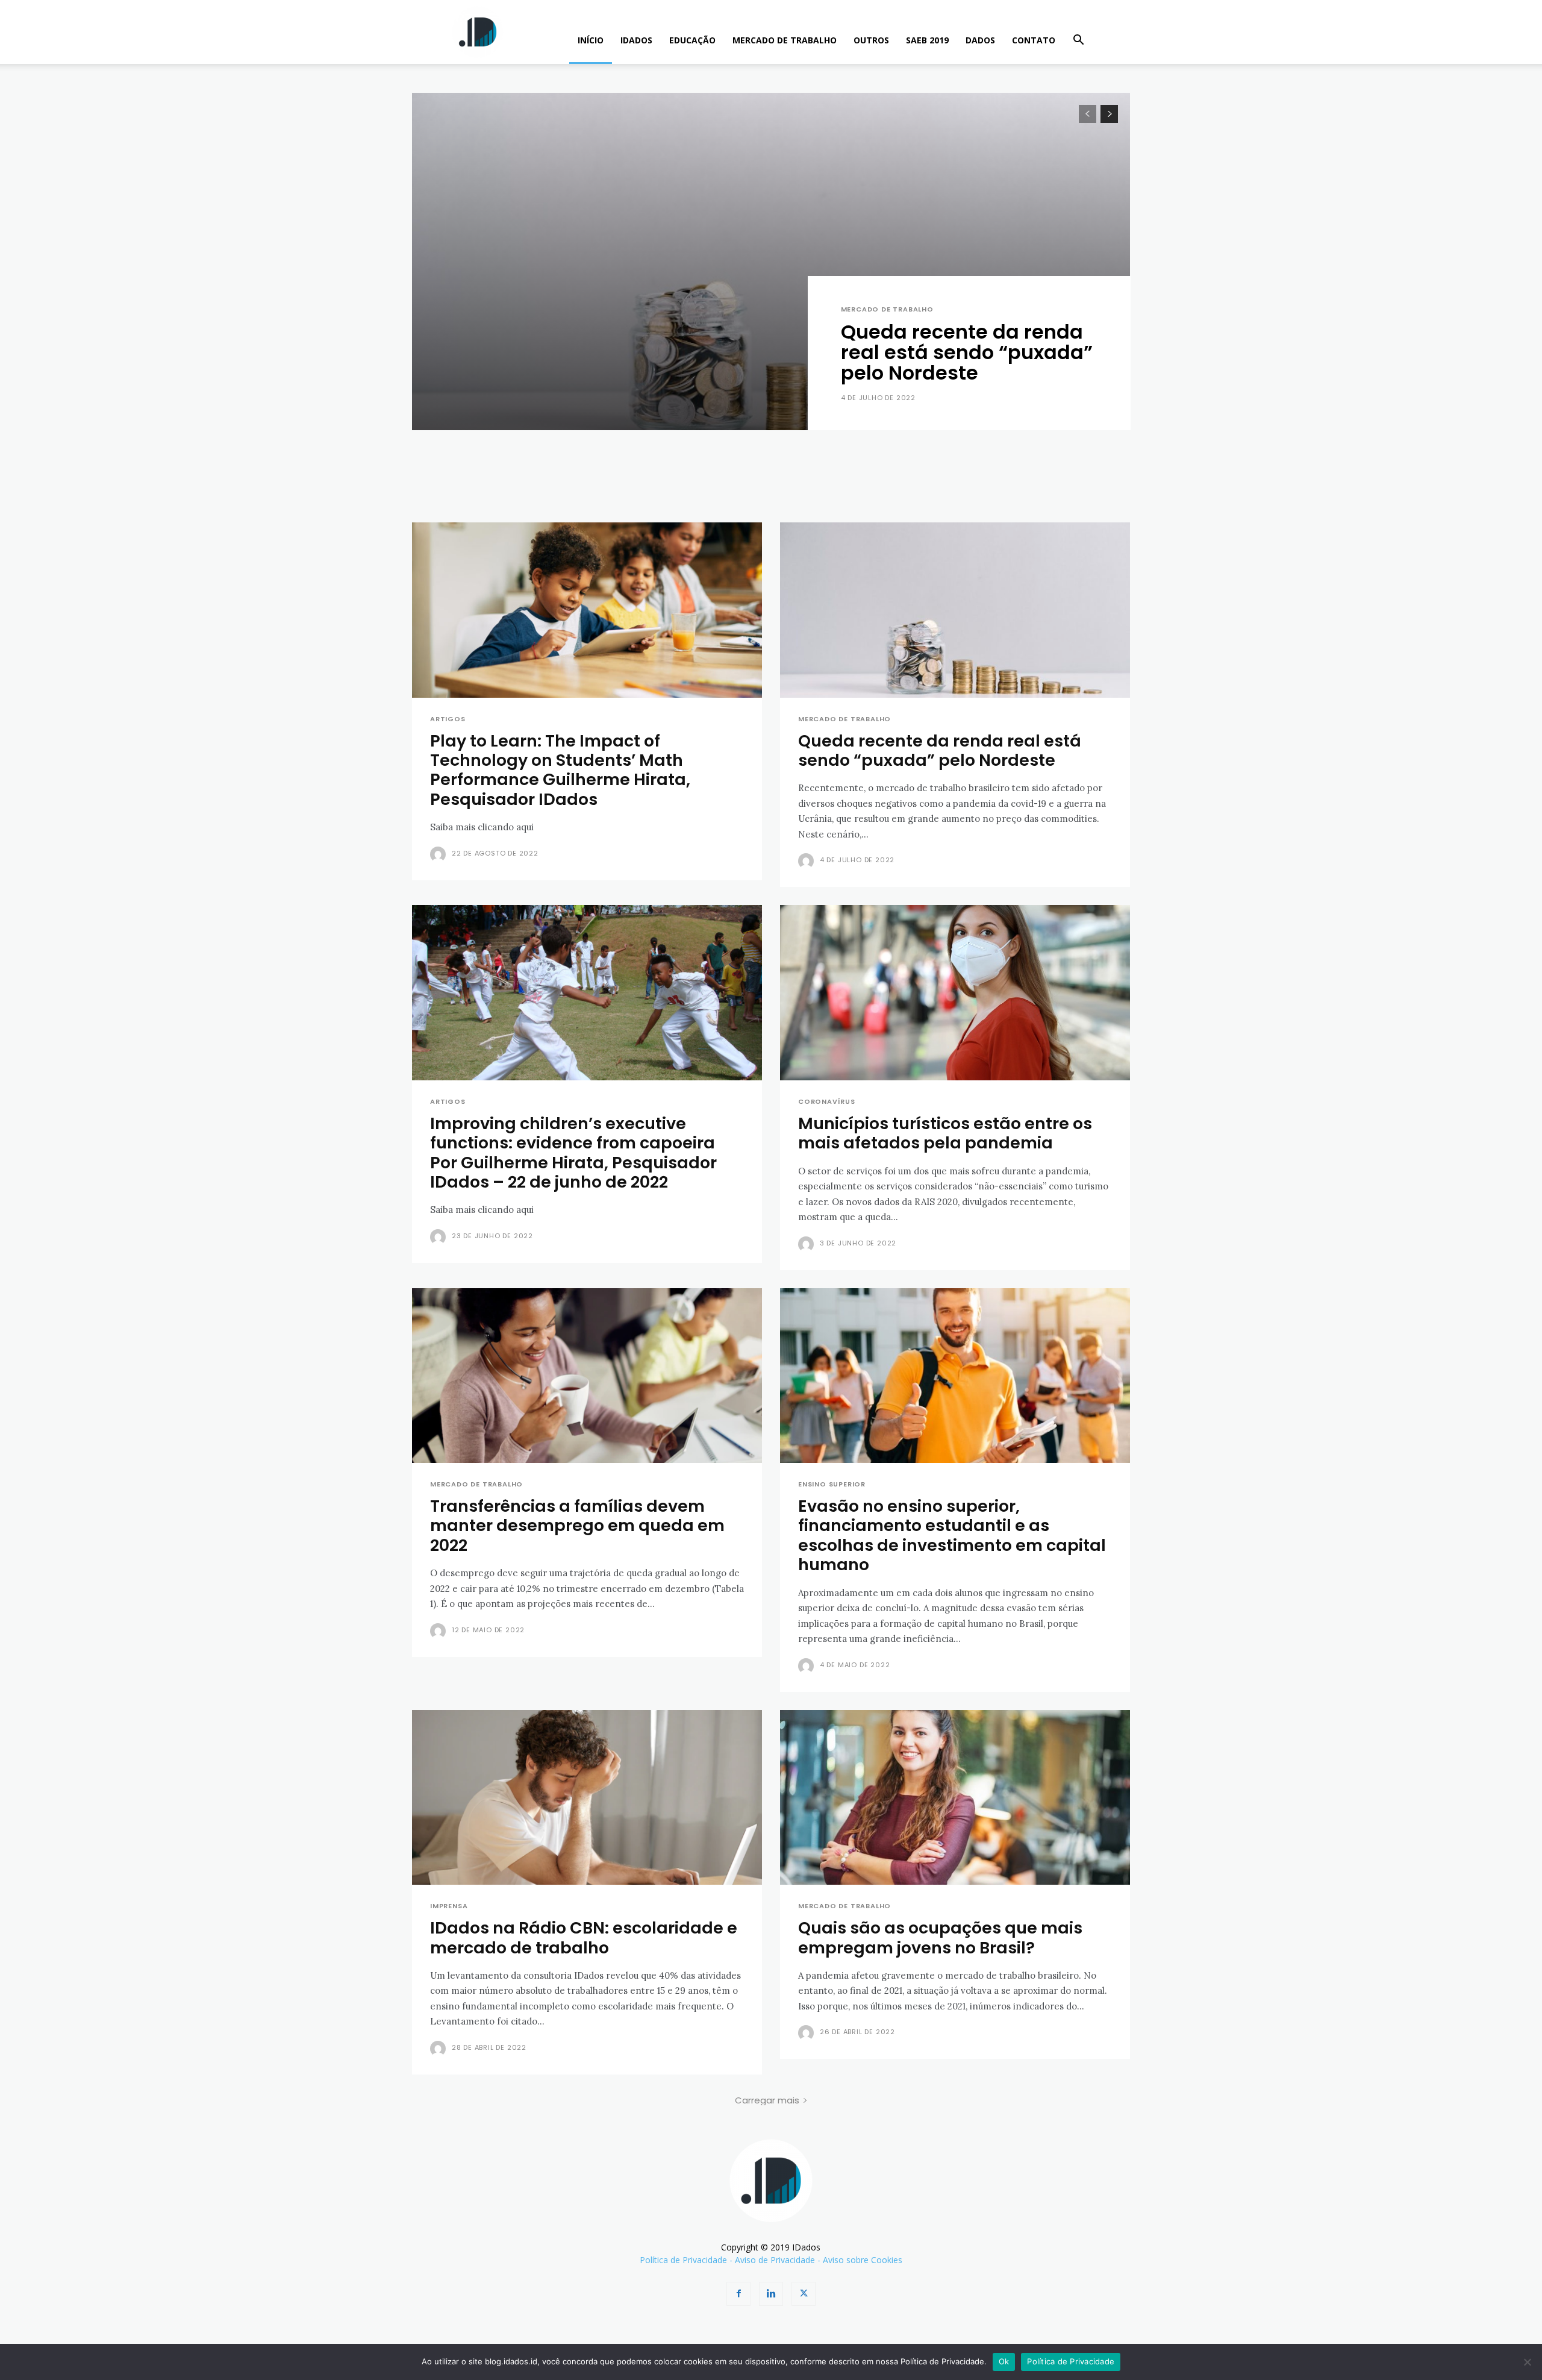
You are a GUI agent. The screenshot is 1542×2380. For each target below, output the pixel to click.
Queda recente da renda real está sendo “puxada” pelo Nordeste (967, 352)
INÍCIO (591, 40)
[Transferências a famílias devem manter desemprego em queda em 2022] (587, 1376)
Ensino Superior (832, 1484)
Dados (980, 40)
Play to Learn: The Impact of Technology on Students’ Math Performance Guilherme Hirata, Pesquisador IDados (560, 770)
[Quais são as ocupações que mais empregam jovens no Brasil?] (955, 1798)
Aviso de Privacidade (775, 2260)
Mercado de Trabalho (785, 40)
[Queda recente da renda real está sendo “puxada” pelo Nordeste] (771, 261)
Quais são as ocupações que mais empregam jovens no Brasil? (940, 1937)
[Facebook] (738, 2294)
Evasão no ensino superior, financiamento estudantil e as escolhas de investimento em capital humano (952, 1535)
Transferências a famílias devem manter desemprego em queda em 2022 (577, 1526)
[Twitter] (804, 2294)
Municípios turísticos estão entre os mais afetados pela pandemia (945, 1133)
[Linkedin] (771, 2294)
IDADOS (636, 40)
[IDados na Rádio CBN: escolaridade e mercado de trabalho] (587, 1798)
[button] (1078, 41)
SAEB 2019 (927, 40)
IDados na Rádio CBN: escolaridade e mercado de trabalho (584, 1937)
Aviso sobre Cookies (863, 2260)
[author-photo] (440, 854)
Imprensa (449, 1906)
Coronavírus (827, 1102)
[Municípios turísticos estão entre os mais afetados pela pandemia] (955, 993)
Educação (692, 40)
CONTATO (1034, 40)
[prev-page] (1088, 114)
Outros (871, 40)
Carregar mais (767, 2100)
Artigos (448, 719)
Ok (1004, 2361)
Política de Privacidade (683, 2260)
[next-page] (1109, 114)
